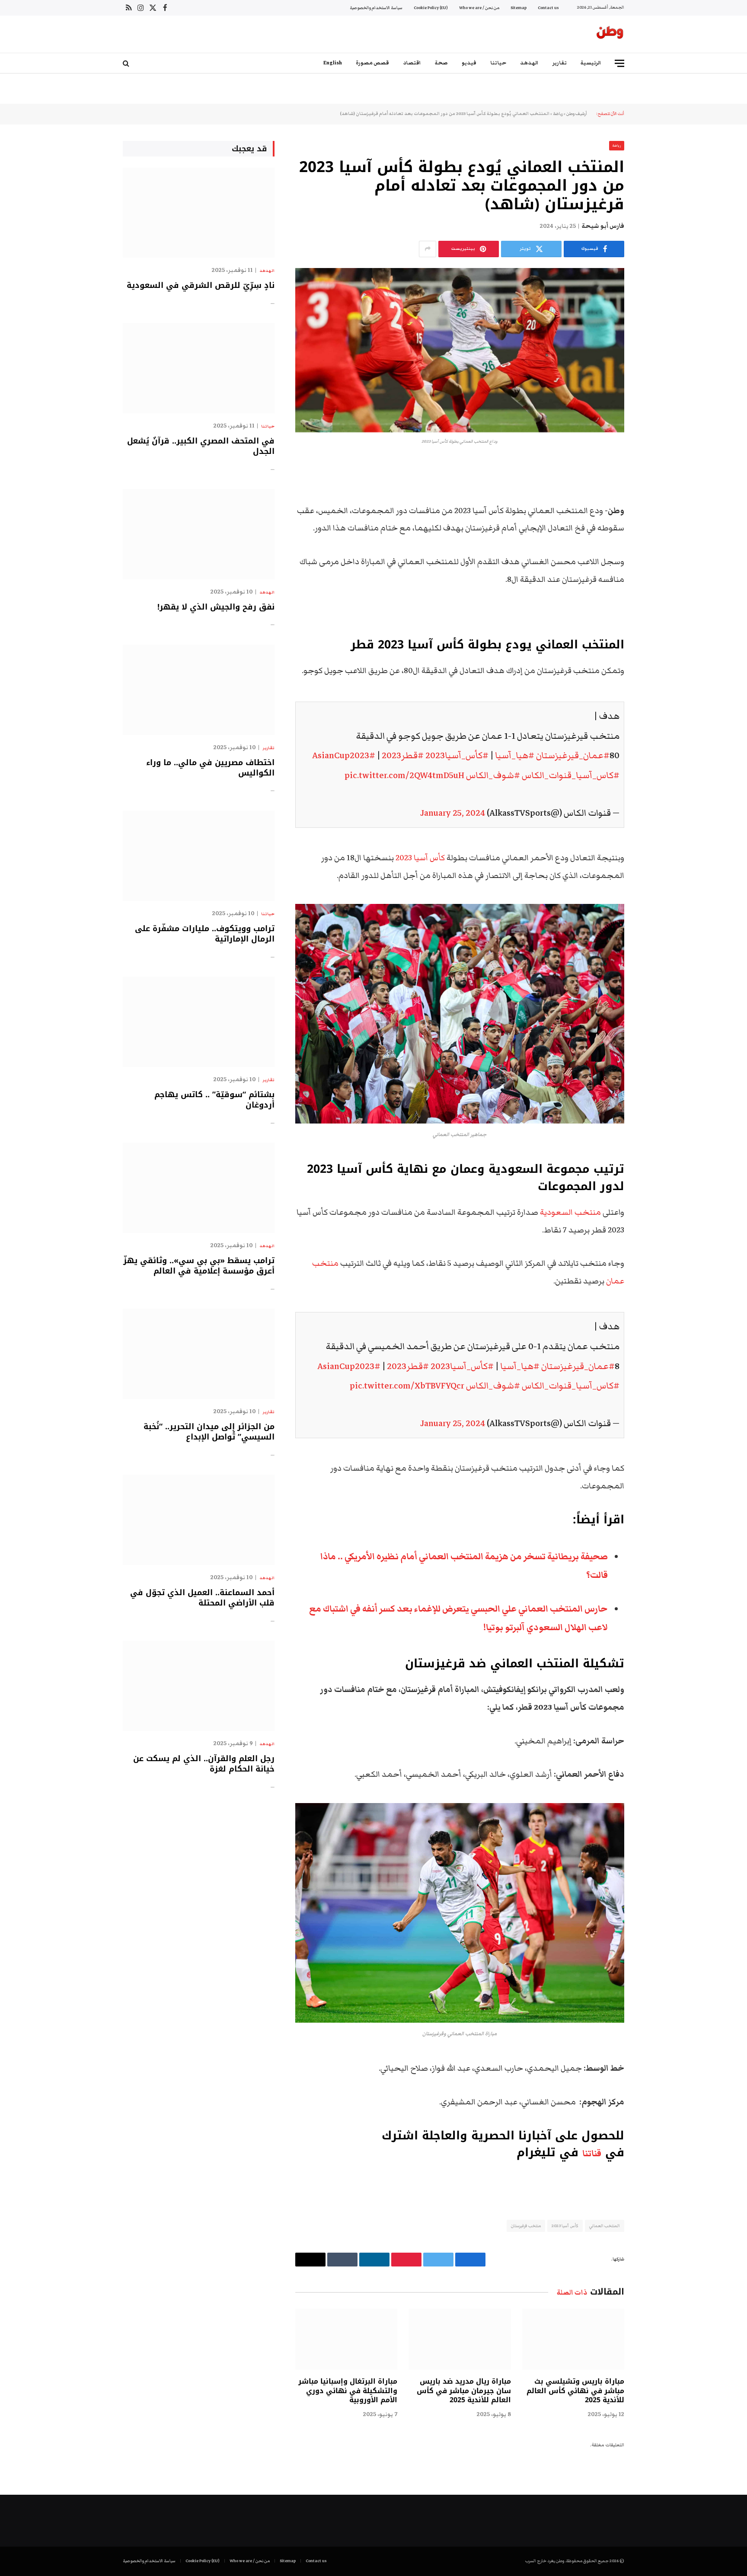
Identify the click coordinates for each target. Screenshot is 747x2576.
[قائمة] (619, 63)
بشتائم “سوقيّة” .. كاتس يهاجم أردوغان (214, 1100)
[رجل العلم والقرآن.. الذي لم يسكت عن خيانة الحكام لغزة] (199, 1686)
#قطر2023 (403, 755)
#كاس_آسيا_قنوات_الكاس (571, 775)
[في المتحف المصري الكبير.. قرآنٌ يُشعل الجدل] (199, 368)
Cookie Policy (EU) (431, 8)
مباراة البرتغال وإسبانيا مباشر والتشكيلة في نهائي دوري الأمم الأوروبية (348, 2391)
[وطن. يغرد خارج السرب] (610, 34)
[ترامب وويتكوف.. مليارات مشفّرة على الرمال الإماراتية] (199, 856)
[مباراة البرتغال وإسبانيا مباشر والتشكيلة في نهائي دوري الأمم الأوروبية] (346, 2339)
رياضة (558, 114)
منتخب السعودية (571, 1212)
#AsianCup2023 (344, 755)
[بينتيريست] (654, 555)
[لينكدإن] (654, 533)
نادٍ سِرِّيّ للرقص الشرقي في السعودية (201, 285)
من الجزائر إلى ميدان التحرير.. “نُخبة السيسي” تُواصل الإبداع (209, 1432)
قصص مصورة (372, 63)
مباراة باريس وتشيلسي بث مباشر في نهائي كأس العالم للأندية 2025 (575, 2391)
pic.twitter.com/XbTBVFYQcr (407, 1386)
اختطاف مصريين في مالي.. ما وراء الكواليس (210, 768)
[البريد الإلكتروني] (654, 577)
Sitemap (519, 8)
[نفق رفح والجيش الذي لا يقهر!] (199, 534)
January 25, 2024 (453, 813)
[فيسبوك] (654, 489)
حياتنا (498, 63)
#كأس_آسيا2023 (457, 755)
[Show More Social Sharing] (428, 249)
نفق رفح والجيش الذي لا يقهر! (216, 607)
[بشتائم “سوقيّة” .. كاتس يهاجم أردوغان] (199, 1022)
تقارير (560, 63)
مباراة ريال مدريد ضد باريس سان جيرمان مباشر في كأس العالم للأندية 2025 (464, 2391)
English (333, 63)
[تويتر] (654, 511)
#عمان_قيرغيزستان (573, 755)
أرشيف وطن (577, 114)
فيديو (469, 63)
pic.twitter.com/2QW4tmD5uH (404, 775)
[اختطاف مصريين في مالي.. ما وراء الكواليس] (199, 690)
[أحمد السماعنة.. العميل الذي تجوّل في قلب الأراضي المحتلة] (199, 1520)
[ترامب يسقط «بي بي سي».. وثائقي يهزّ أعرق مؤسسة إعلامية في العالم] (199, 1188)
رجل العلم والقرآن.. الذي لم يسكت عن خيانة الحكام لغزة (204, 1764)
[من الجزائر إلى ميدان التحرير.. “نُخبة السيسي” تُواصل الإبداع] (199, 1354)
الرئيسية (591, 63)
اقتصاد (412, 63)
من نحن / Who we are (479, 8)
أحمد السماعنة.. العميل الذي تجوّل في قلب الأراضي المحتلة (202, 1598)
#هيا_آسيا (515, 755)
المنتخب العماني (605, 2226)
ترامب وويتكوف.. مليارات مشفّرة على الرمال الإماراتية (205, 934)
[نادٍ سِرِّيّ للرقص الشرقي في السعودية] (199, 213)
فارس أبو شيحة (603, 226)
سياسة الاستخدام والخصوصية (376, 8)
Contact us (548, 8)
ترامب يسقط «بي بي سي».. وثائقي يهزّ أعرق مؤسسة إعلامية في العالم (199, 1266)
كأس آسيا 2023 (420, 858)
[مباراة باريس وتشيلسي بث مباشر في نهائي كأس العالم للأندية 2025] (573, 2339)
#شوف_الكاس (493, 775)
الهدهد (529, 63)
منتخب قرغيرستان (526, 2226)
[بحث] (127, 63)
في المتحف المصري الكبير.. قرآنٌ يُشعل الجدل (201, 446)
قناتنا (592, 2154)
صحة (441, 63)
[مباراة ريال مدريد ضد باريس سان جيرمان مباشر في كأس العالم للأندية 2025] (460, 2339)
